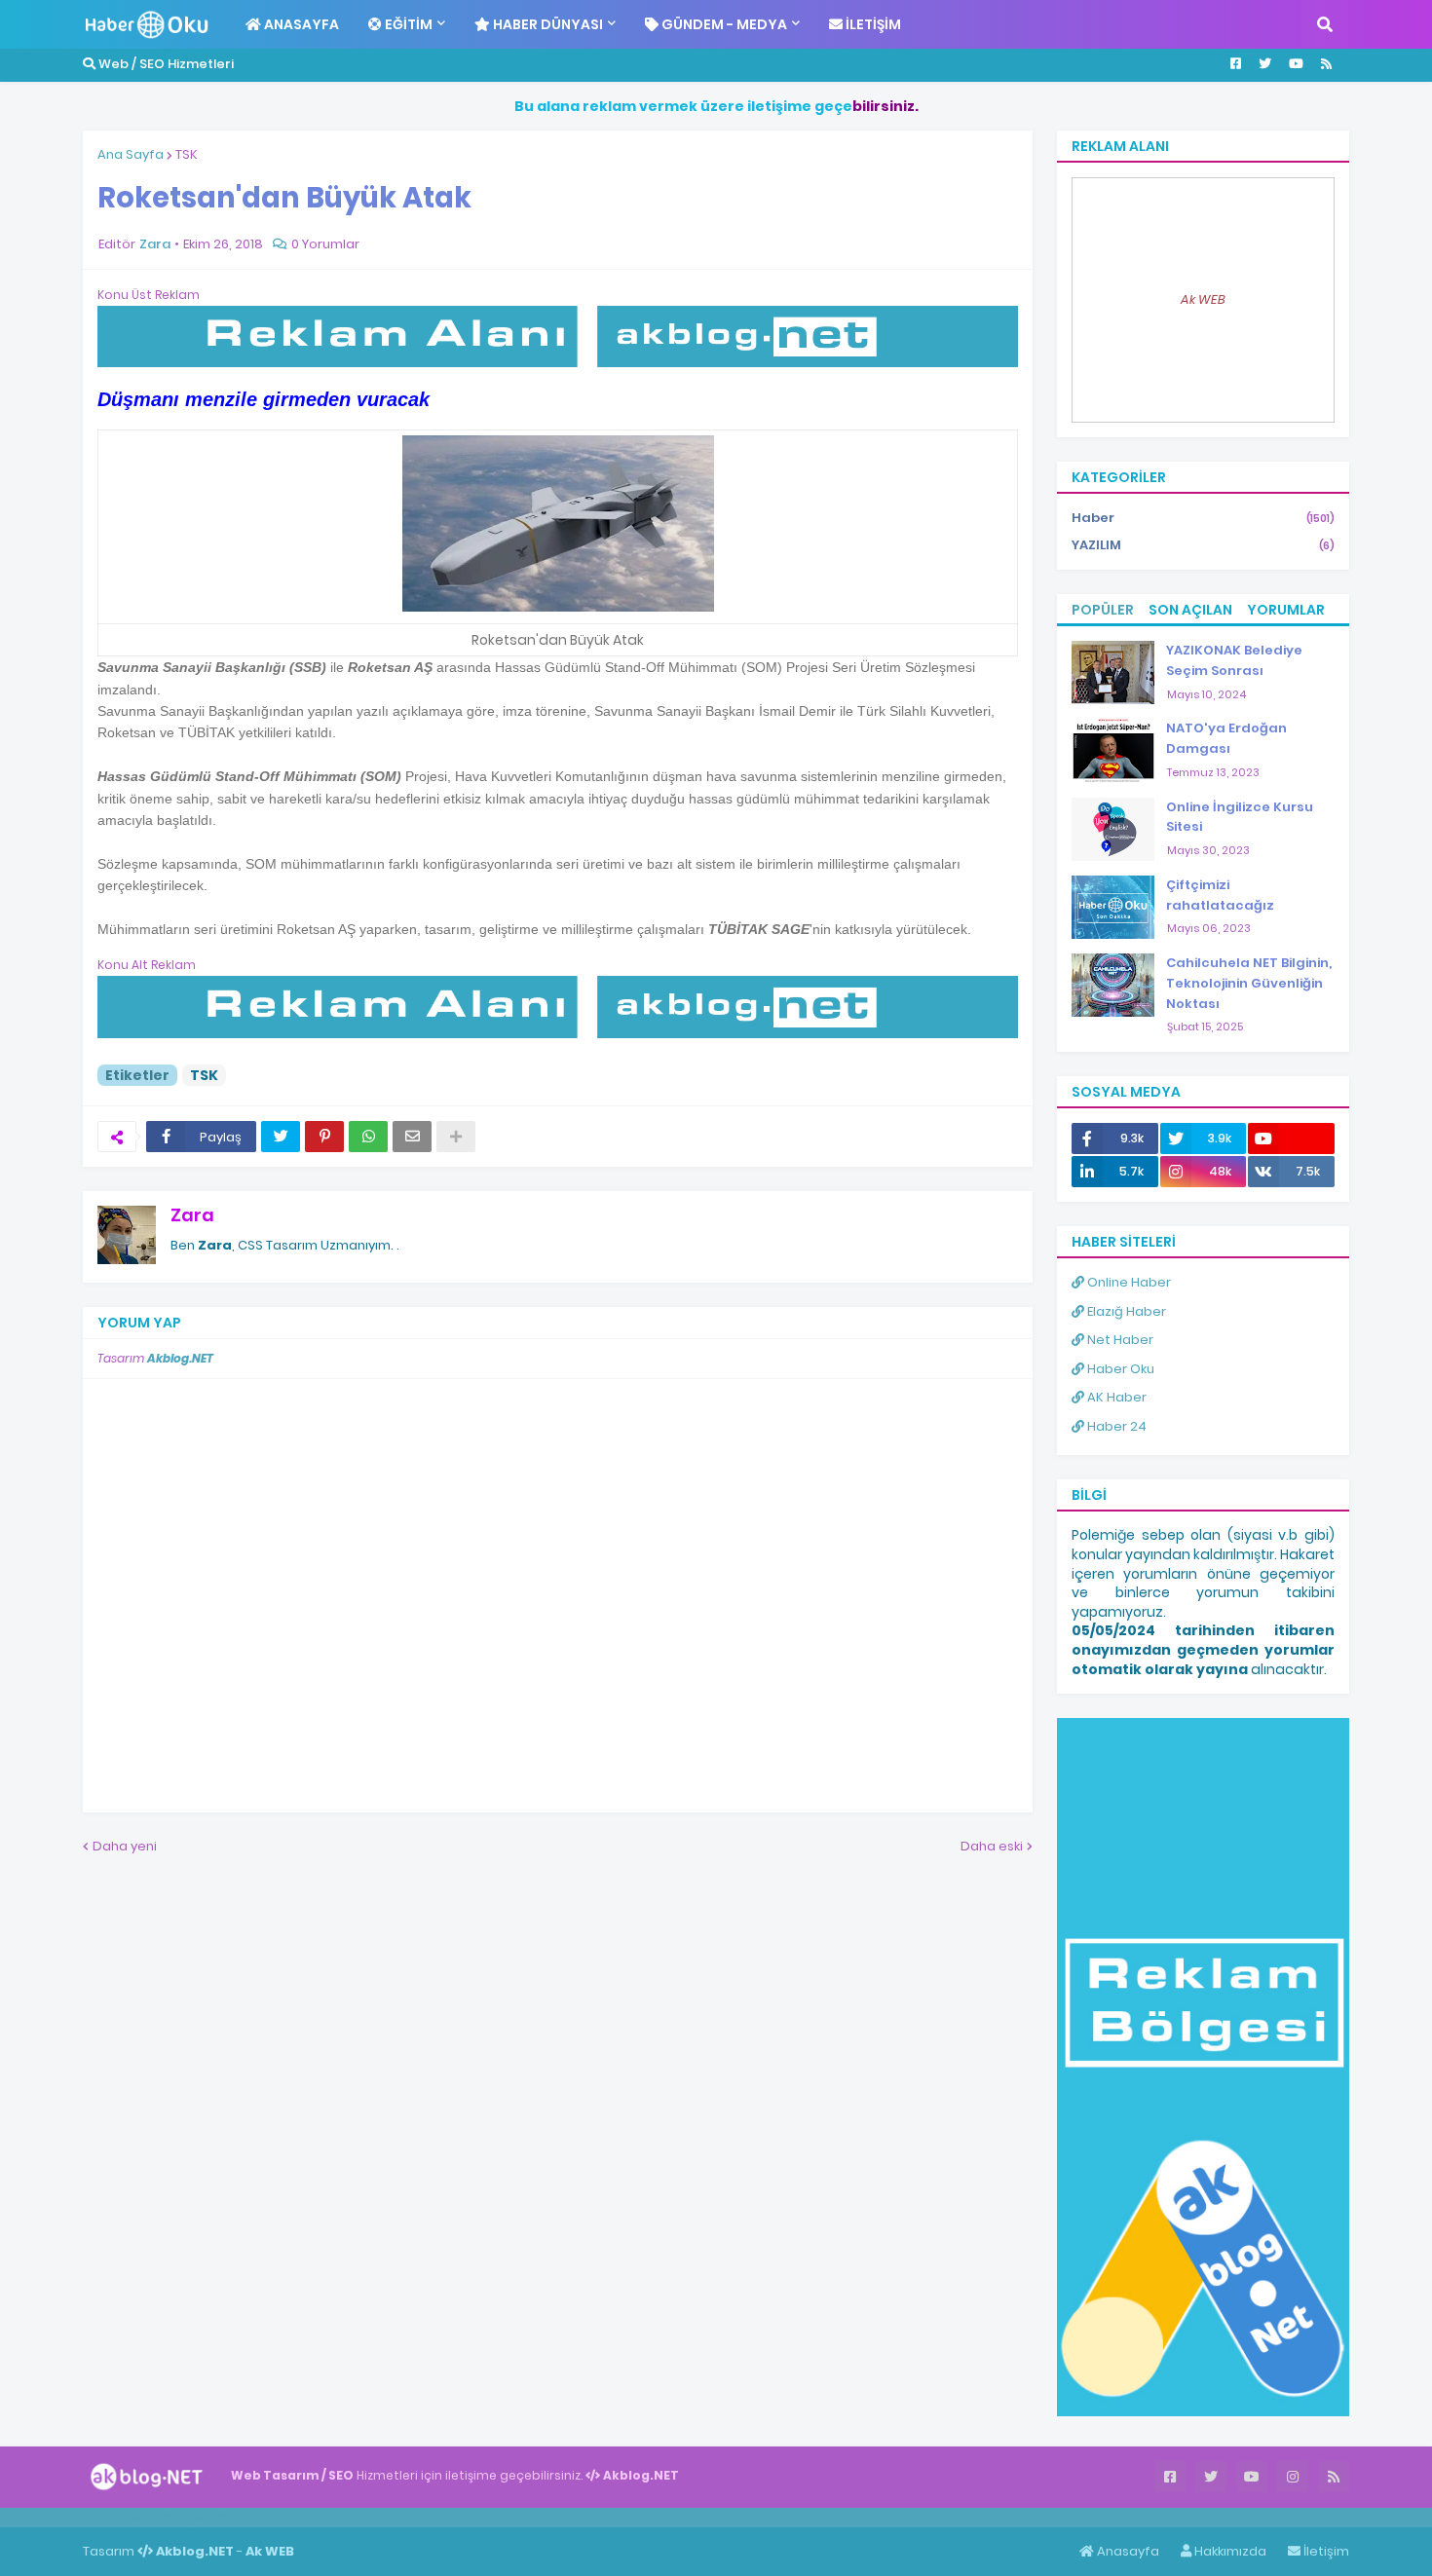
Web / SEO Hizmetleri (165, 64)
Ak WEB (1203, 299)
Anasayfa (1127, 2551)
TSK (187, 154)
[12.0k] (1291, 1139)
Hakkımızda (1229, 2551)
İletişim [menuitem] (872, 24)
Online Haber (1128, 1282)
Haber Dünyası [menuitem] (546, 24)
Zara (192, 1215)
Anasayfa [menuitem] (300, 24)
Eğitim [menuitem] (407, 24)
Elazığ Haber (1125, 1311)
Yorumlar (1286, 610)
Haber (1203, 518)
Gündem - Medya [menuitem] (723, 24)
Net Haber (1119, 1340)
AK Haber (1115, 1397)
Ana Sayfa (131, 154)
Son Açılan (1190, 610)
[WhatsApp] (368, 1137)
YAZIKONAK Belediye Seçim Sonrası (1234, 660)
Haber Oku (1119, 1369)
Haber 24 (1115, 1426)
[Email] (412, 1137)
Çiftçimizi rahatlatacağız (1220, 895)
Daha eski (992, 1846)
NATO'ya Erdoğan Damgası (1226, 738)
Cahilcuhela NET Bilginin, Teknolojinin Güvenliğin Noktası (1249, 983)
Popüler (1103, 610)
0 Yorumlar (325, 244)
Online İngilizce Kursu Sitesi (1240, 817)
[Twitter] (281, 1137)
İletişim (1325, 2551)
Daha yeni (125, 1846)
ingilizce (202, 2517)
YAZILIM (1203, 545)
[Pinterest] (324, 1137)
